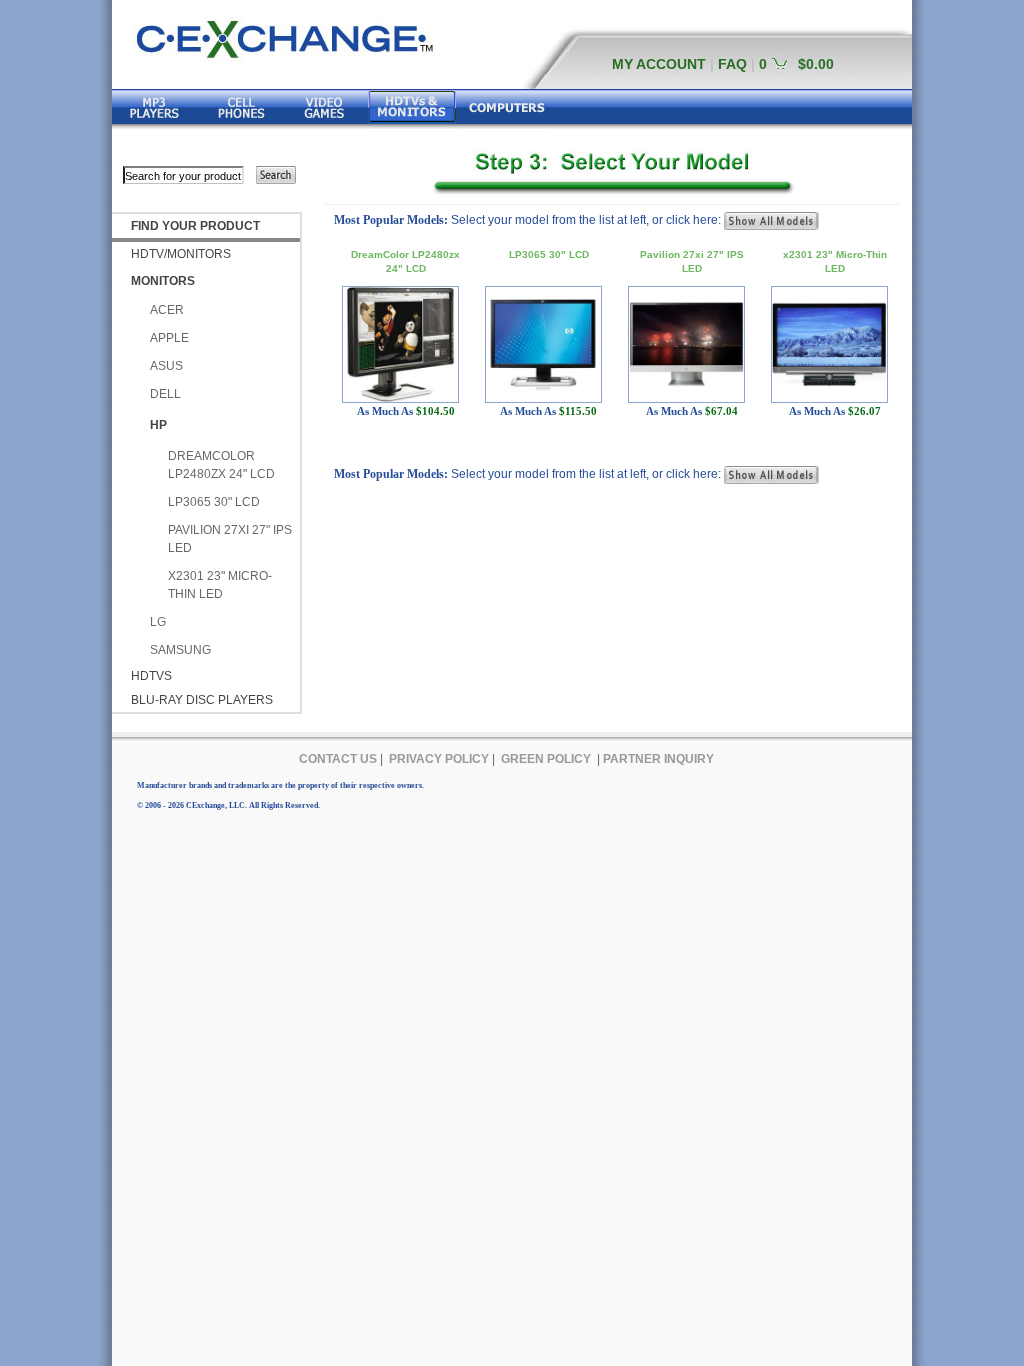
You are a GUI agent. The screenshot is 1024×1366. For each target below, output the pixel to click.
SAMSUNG (180, 650)
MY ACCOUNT (659, 64)
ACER (167, 310)
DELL (165, 394)
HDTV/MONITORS (181, 254)
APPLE (169, 338)
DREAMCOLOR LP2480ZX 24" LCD (221, 465)
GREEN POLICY (546, 759)
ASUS (166, 366)
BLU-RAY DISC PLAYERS (202, 700)
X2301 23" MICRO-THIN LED (220, 585)
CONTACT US (338, 759)
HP (158, 425)
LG (158, 622)
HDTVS (151, 676)
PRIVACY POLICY (439, 759)
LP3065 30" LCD (214, 502)
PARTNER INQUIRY (658, 759)
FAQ (732, 64)
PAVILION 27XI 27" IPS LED (230, 539)
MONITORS (163, 281)
